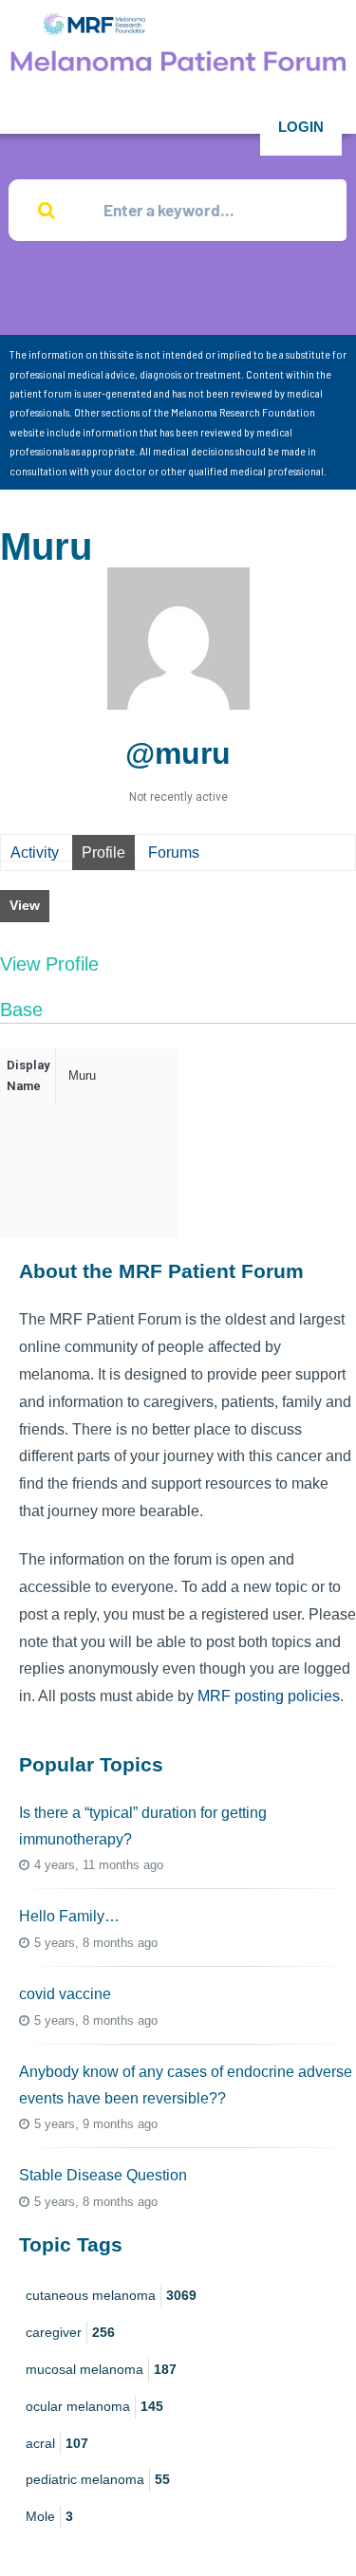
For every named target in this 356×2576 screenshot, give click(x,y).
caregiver (70, 2332)
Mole (49, 2516)
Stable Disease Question (103, 2175)
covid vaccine (65, 1994)
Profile (103, 852)
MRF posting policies (269, 1696)
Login (301, 127)
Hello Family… (69, 1916)
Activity (35, 852)
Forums (174, 852)
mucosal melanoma (101, 2369)
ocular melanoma (94, 2406)
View (25, 905)
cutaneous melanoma (111, 2295)
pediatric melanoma (98, 2479)
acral (57, 2443)
